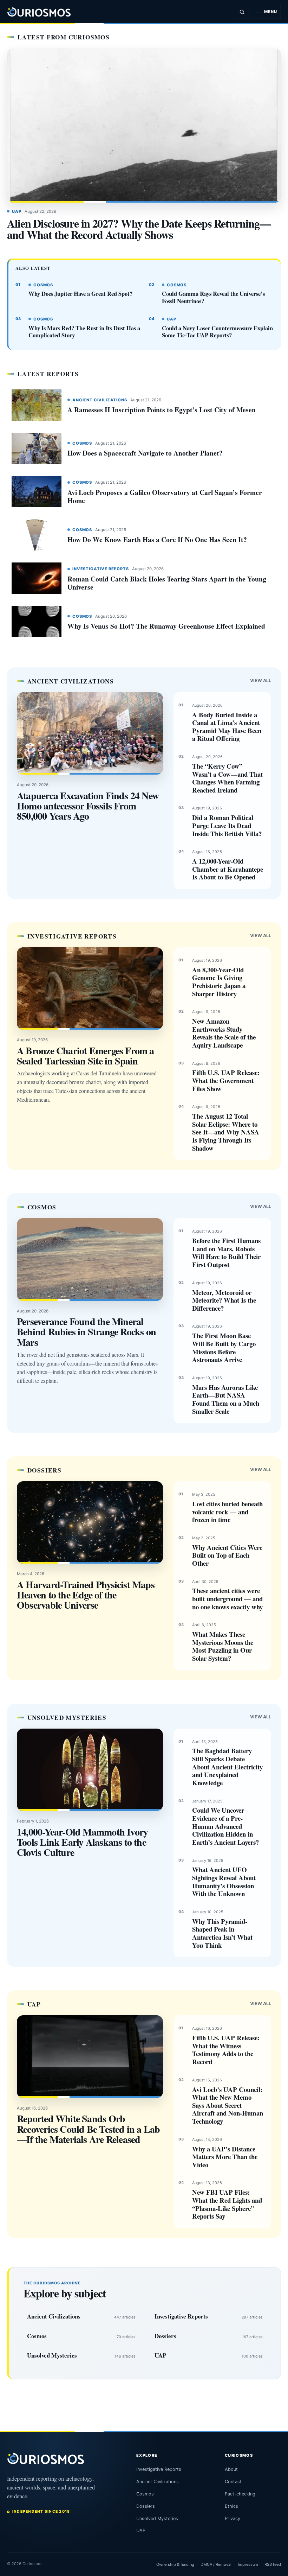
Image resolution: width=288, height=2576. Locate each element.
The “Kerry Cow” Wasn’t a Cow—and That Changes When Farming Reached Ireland (227, 778)
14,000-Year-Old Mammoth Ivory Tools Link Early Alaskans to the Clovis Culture (82, 1842)
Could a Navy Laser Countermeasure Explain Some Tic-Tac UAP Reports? (217, 332)
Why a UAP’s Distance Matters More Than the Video (225, 2157)
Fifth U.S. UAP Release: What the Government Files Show (226, 1080)
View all (261, 680)
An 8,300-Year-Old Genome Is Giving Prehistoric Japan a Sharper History (219, 982)
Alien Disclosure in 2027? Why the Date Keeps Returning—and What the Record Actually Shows (139, 229)
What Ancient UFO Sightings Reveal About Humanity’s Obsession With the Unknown (224, 1881)
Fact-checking (240, 2494)
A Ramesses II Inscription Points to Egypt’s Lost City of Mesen (162, 410)
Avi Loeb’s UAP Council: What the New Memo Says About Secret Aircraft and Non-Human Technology (228, 2105)
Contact (233, 2482)
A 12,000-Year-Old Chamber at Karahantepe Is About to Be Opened (228, 869)
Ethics (231, 2506)
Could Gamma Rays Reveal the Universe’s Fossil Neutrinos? (213, 297)
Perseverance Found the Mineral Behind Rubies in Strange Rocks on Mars (86, 1332)
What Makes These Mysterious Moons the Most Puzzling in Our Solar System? (223, 1646)
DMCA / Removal (216, 2564)
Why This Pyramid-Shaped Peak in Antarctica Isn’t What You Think (222, 1933)
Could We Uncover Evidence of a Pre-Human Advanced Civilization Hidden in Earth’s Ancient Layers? (225, 1826)
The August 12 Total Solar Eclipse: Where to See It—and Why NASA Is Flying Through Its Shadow (226, 1132)
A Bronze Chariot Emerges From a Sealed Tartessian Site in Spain (86, 1056)
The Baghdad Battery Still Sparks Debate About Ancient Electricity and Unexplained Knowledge (227, 1767)
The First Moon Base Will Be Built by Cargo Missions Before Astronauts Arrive (224, 1347)
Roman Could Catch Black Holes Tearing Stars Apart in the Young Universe (167, 583)
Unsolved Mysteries (52, 2355)
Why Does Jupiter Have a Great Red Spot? (80, 294)
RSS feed (273, 2564)
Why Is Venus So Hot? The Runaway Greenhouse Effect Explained (166, 626)
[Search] (242, 12)
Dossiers (165, 2336)
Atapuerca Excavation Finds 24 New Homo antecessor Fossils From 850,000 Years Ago (88, 806)
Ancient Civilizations (100, 400)
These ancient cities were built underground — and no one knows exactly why (227, 1598)
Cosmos (43, 285)
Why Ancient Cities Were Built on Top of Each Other (227, 1555)
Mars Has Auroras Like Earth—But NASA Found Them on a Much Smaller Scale (226, 1399)
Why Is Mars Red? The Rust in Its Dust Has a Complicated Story (84, 332)
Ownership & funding (175, 2564)
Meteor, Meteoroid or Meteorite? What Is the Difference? (224, 1300)
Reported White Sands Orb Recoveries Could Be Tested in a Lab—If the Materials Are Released (89, 2129)
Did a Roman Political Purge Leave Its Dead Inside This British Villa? (227, 825)
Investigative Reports (101, 569)
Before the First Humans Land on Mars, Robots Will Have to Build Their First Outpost (226, 1252)
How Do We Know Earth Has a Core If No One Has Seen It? (157, 539)
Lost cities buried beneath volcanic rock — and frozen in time (227, 1512)
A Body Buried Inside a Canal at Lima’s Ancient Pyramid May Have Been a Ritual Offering (227, 727)
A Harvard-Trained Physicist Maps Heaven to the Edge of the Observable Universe (86, 1595)
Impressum (248, 2564)
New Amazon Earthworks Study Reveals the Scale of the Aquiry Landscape (224, 1033)
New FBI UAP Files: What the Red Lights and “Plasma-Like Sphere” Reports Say (227, 2204)
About (231, 2469)
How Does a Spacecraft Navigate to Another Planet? (145, 453)
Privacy (233, 2518)
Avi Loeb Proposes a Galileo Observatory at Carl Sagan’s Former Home (165, 496)
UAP (17, 211)
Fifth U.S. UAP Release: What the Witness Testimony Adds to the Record (226, 2050)
